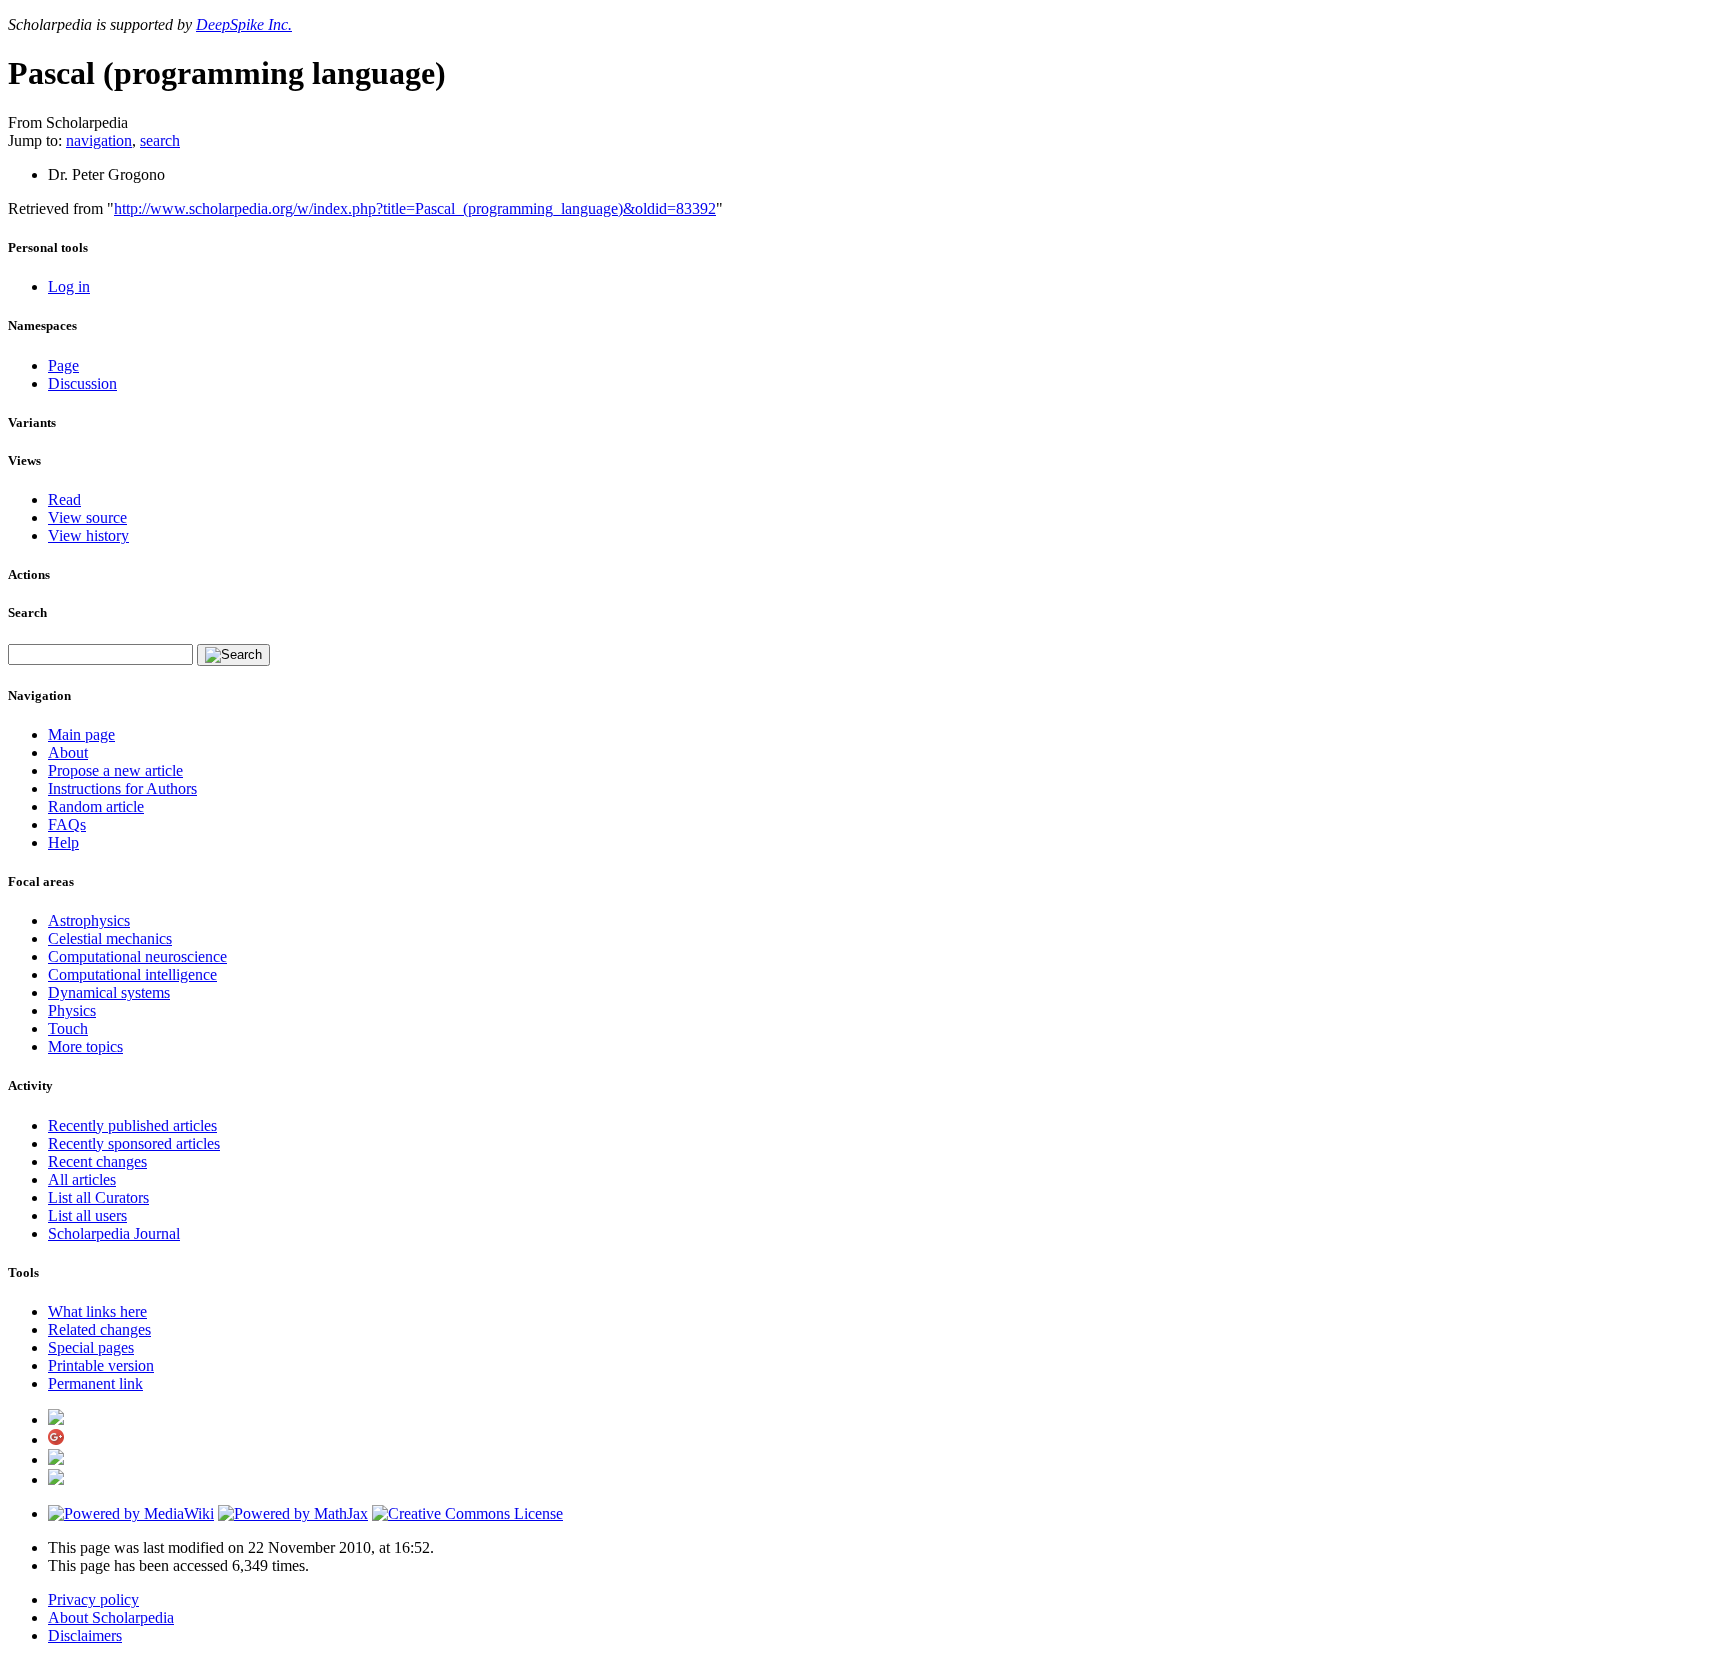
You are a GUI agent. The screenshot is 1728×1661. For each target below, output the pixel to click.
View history (88, 535)
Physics (72, 1010)
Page (63, 365)
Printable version (101, 1365)
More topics (85, 1046)
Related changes (99, 1329)
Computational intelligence (132, 974)
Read (64, 499)
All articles (82, 1179)
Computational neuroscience (137, 956)
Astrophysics (89, 920)
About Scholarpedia (111, 1617)
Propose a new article (115, 770)
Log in (69, 286)
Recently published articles (132, 1125)
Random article (96, 806)
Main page (81, 734)
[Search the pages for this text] (233, 655)
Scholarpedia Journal (114, 1233)
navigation (99, 140)
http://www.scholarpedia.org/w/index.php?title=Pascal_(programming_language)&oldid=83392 (415, 208)
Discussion (82, 383)
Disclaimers (85, 1635)
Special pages (91, 1347)
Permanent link (95, 1383)
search (160, 140)
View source (87, 517)
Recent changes (97, 1161)
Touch (68, 1028)
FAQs (67, 824)
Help (63, 842)
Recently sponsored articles (134, 1143)
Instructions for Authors (122, 788)
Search (27, 612)
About (68, 752)
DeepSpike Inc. (244, 24)
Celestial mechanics (110, 938)
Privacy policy (93, 1599)
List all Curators (98, 1197)
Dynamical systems (109, 992)
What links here (97, 1311)
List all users (87, 1215)
